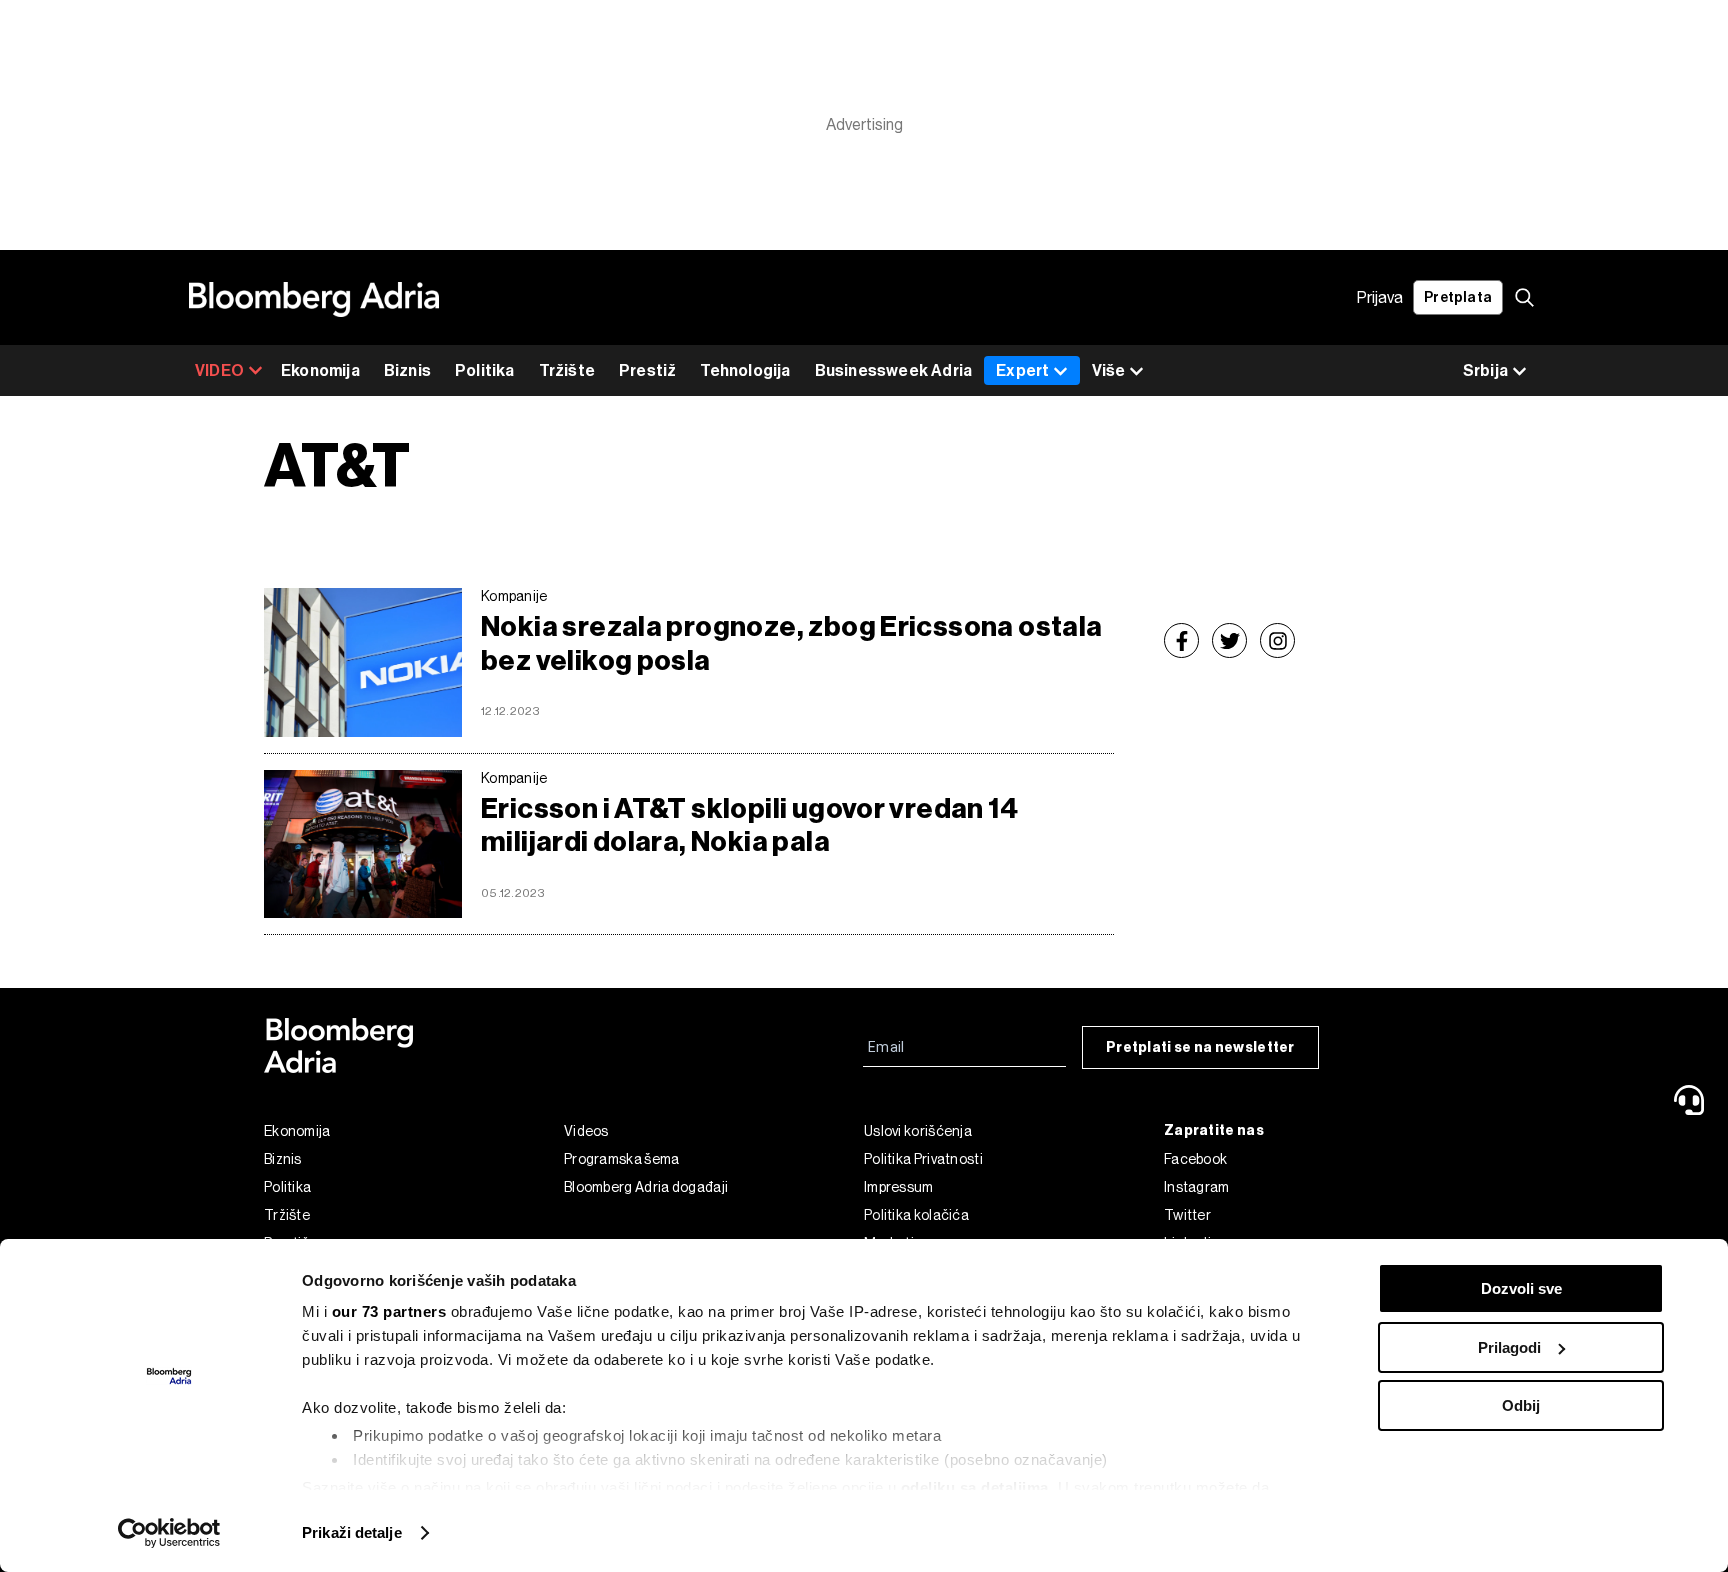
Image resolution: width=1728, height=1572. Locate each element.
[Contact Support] (1693, 1100)
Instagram (1197, 1187)
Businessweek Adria (894, 370)
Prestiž (647, 370)
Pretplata (1458, 297)
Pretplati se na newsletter (1200, 1047)
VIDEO (219, 370)
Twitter (1187, 1215)
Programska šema (622, 1159)
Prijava (1380, 297)
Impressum (899, 1187)
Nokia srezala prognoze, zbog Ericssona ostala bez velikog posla (792, 643)
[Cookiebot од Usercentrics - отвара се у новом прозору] (169, 1533)
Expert (1022, 370)
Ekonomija (320, 370)
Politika (485, 370)
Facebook (1195, 1159)
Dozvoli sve (1521, 1288)
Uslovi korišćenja (918, 1131)
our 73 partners (389, 1311)
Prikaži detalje (352, 1532)
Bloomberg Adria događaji (646, 1187)
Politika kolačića (916, 1215)
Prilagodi (1509, 1347)
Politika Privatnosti (923, 1159)
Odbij (1521, 1405)
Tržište (567, 370)
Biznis (407, 370)
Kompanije (514, 596)
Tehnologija (745, 370)
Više (1108, 370)
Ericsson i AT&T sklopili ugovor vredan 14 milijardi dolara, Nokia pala (749, 825)
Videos (586, 1131)
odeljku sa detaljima (975, 1487)
